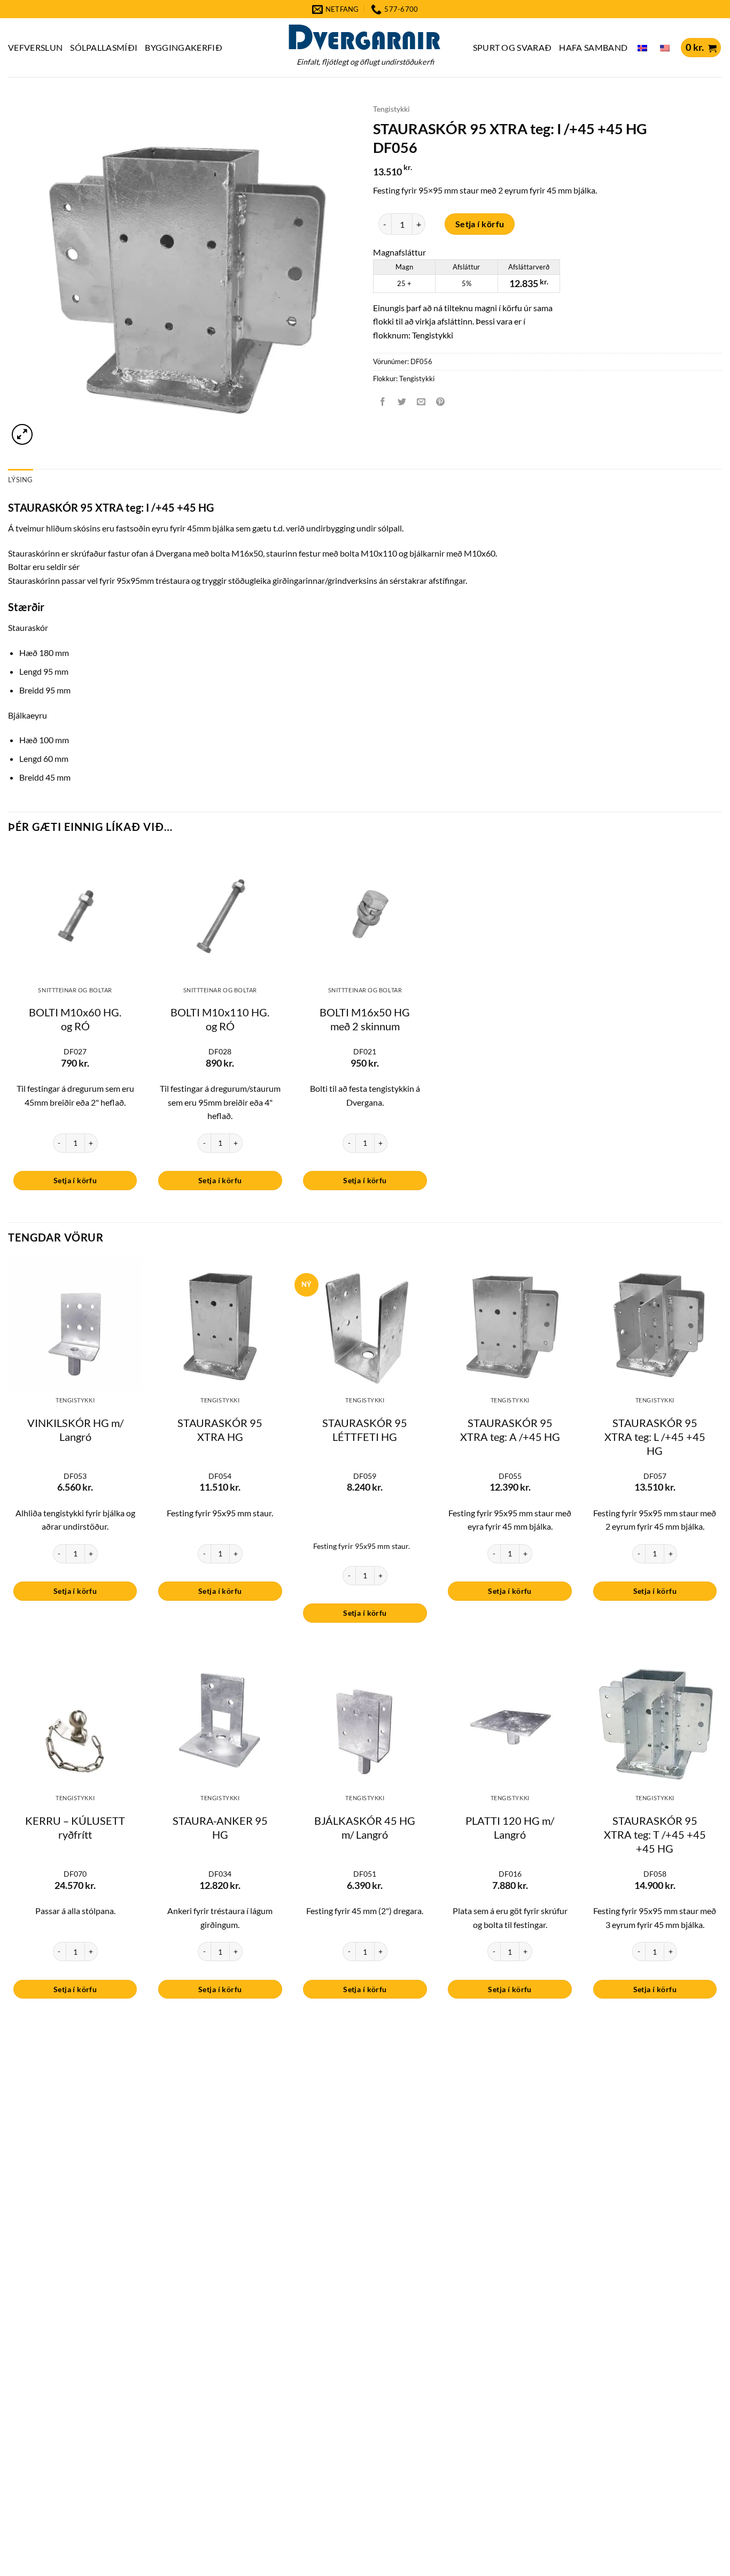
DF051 (365, 1874)
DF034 (220, 1874)
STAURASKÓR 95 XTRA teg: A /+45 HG (510, 1430)
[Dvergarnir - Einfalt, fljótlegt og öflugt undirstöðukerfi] (365, 37)
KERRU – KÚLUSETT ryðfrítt (75, 1827)
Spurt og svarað (512, 47)
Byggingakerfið (183, 47)
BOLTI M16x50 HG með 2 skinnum (365, 1019)
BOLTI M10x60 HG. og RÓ (75, 1019)
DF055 (510, 1476)
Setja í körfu (480, 224)
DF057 (655, 1476)
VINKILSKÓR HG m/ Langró (75, 1430)
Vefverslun (35, 47)
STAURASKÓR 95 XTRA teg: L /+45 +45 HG (655, 1437)
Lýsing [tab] (21, 480)
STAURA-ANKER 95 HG (220, 1827)
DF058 (655, 1874)
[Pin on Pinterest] (441, 402)
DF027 (75, 1051)
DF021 (365, 1051)
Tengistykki (391, 109)
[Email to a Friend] (421, 402)
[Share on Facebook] (383, 402)
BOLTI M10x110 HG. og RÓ (220, 1019)
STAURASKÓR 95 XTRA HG (220, 1430)
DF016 (510, 1874)
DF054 (220, 1476)
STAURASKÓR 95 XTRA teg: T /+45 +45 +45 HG (655, 1834)
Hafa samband (593, 47)
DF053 (75, 1476)
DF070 (75, 1874)
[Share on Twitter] (402, 402)
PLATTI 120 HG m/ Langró (510, 1827)
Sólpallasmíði (104, 47)
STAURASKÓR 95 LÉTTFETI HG (365, 1430)
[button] (701, 48)
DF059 (365, 1476)
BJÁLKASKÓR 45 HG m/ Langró (365, 1827)
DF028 (220, 1051)
